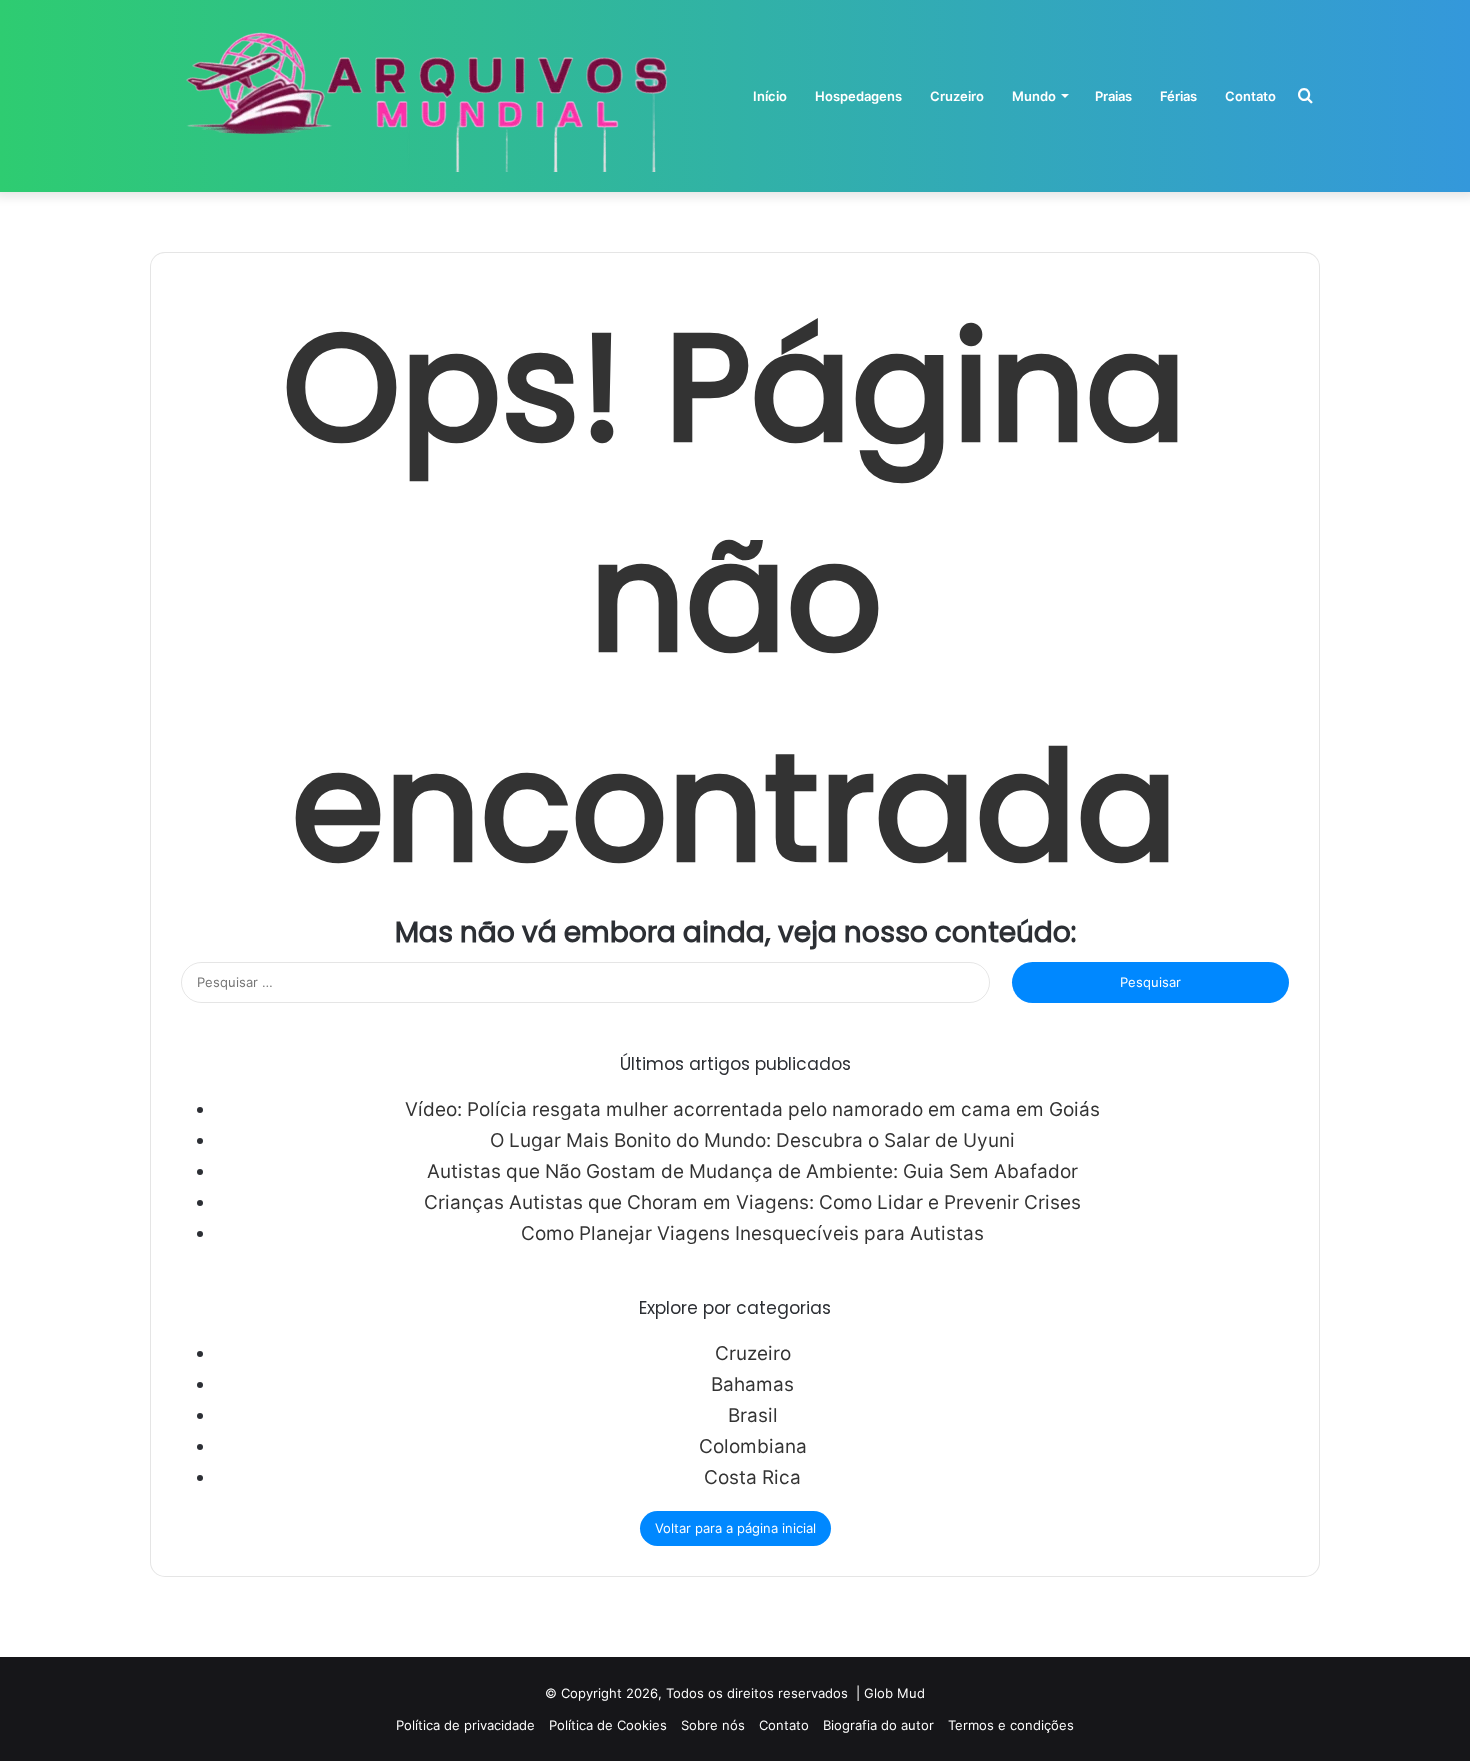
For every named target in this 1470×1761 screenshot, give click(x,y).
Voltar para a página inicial (735, 1528)
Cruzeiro (957, 96)
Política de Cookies (608, 1725)
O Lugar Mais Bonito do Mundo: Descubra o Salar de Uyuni (752, 1140)
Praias (1113, 96)
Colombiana (753, 1446)
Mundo (1034, 96)
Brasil (753, 1415)
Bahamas (752, 1384)
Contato (1250, 96)
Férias (1178, 96)
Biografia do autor (878, 1725)
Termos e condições (1011, 1725)
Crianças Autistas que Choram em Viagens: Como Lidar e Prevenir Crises (752, 1202)
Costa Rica (752, 1477)
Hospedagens (858, 96)
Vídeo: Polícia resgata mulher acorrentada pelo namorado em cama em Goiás (752, 1109)
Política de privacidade (465, 1725)
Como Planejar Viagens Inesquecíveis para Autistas (752, 1233)
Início (770, 96)
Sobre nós (713, 1725)
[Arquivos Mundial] (422, 96)
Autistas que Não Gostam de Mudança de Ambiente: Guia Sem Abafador (752, 1171)
